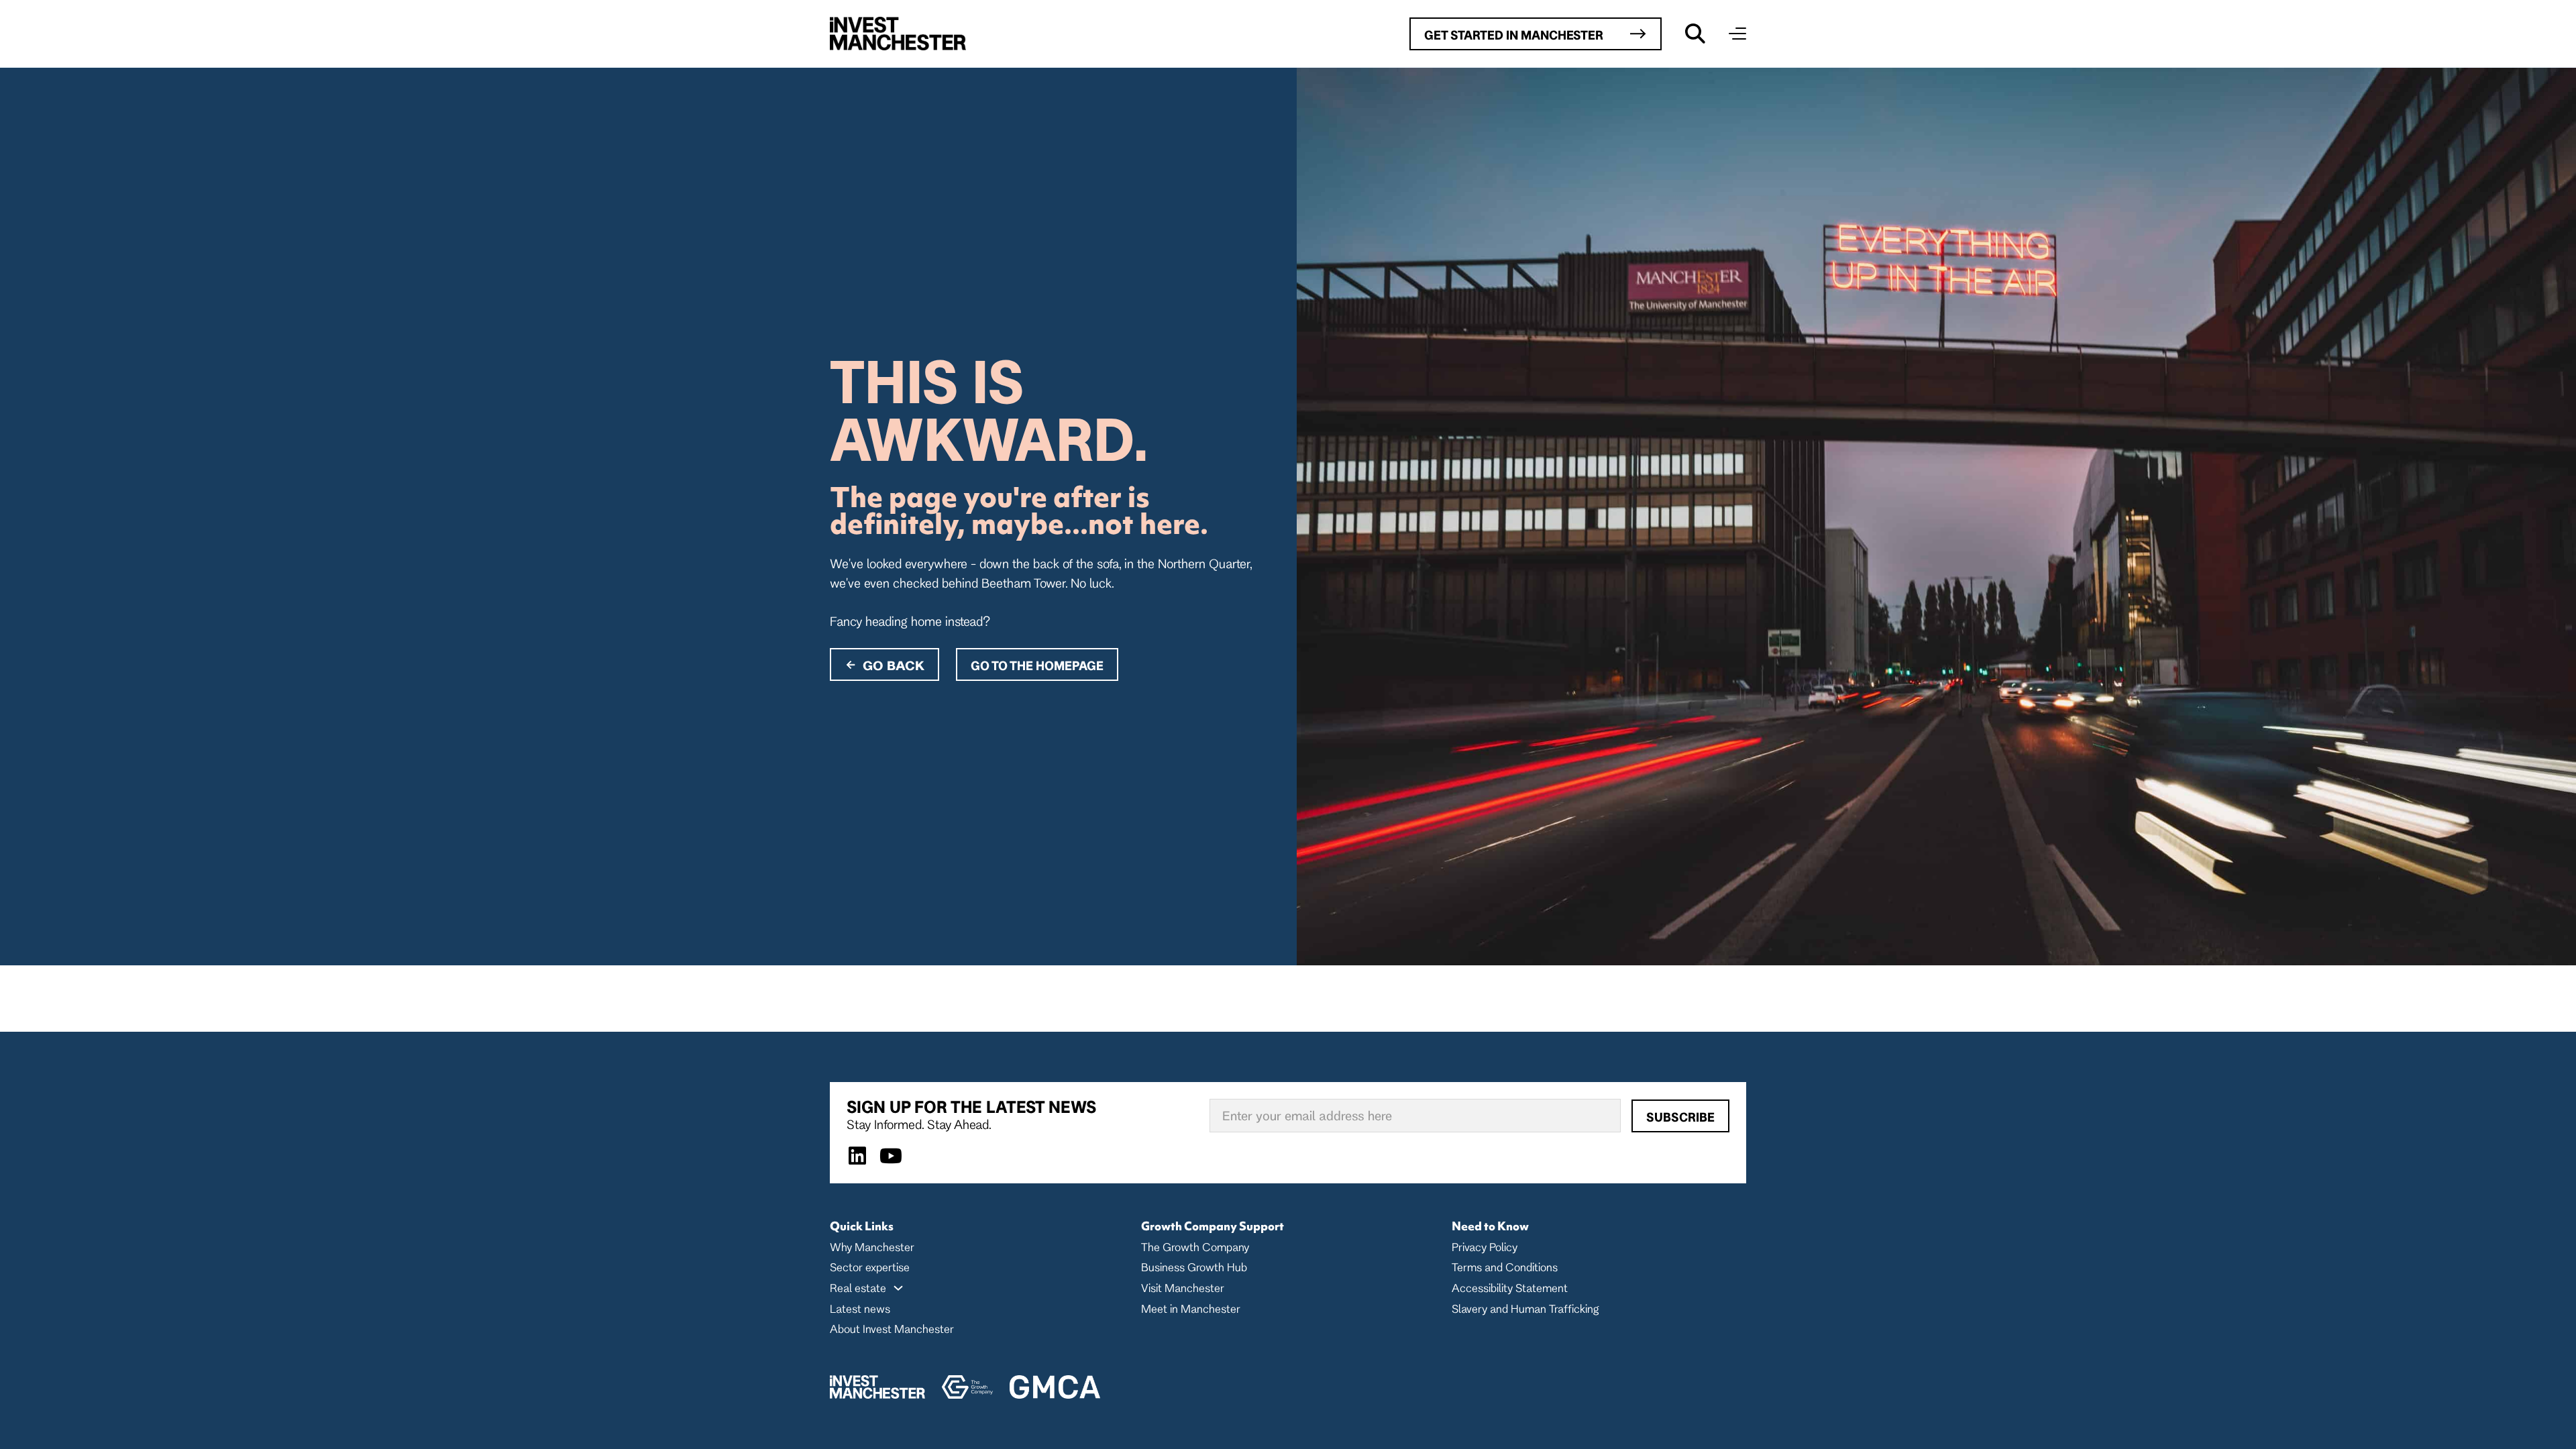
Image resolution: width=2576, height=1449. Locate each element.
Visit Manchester (1183, 1288)
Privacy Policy (1485, 1247)
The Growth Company (1195, 1247)
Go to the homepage (1037, 665)
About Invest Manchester (892, 1329)
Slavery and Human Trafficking (1525, 1308)
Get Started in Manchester (1514, 35)
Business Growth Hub (1194, 1267)
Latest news (860, 1308)
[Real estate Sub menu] (898, 1288)
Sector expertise (870, 1267)
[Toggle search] (1695, 34)
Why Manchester (872, 1247)
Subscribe (1680, 1117)
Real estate (858, 1288)
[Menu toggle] (1737, 34)
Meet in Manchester (1191, 1308)
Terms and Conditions (1505, 1267)
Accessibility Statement (1510, 1288)
